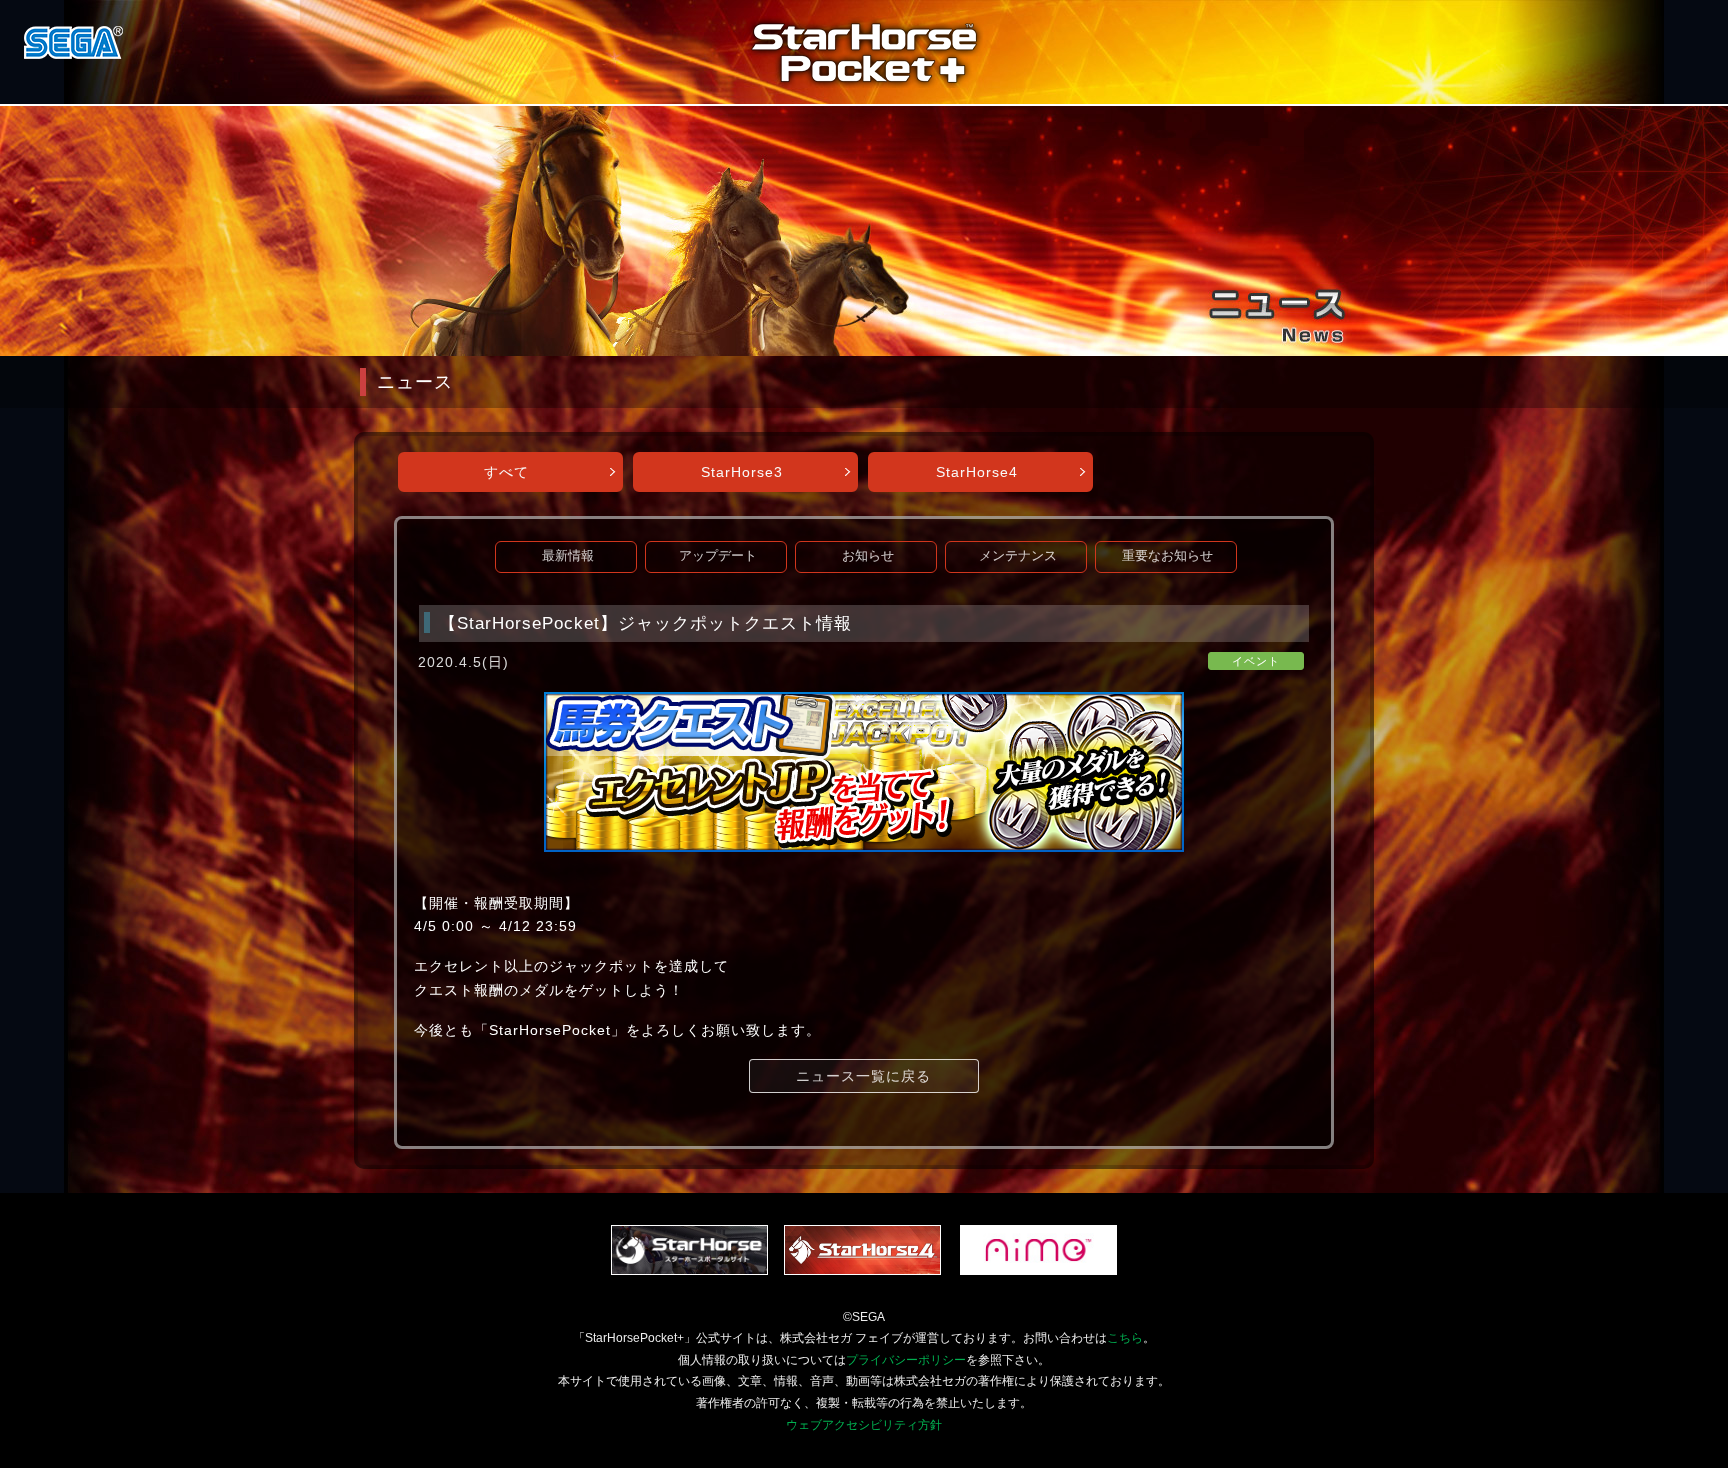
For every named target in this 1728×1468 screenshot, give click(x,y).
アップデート (718, 556)
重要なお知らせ (1167, 556)
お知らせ (868, 556)
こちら (1125, 1338)
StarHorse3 (742, 472)
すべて (506, 472)
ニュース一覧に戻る (863, 1076)
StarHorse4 (977, 472)
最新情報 (568, 556)
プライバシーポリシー (906, 1360)
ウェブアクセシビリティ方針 (864, 1425)
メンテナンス (1018, 556)
